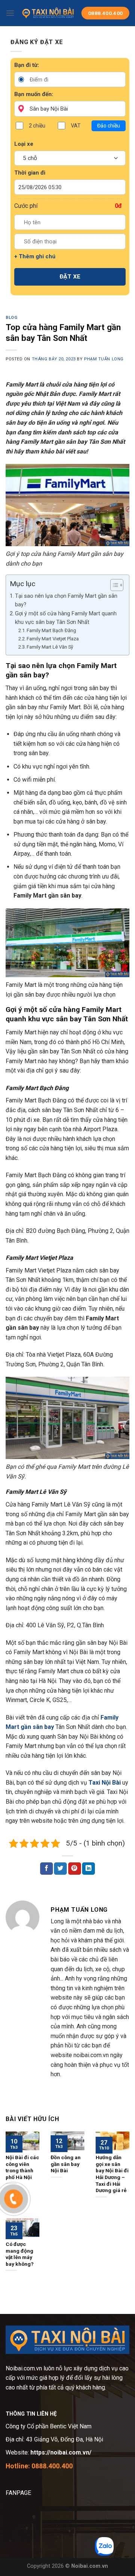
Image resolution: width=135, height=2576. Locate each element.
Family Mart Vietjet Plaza (53, 639)
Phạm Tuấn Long (104, 359)
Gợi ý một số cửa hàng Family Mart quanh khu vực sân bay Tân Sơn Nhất (66, 618)
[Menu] (10, 13)
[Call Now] (13, 2199)
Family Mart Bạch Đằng (51, 630)
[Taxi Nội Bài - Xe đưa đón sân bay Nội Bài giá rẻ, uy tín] (48, 13)
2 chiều (37, 126)
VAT (76, 126)
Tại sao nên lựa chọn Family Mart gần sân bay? (66, 600)
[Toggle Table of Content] (113, 585)
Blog (11, 318)
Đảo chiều (109, 126)
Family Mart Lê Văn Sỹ (50, 647)
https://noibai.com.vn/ (60, 2452)
